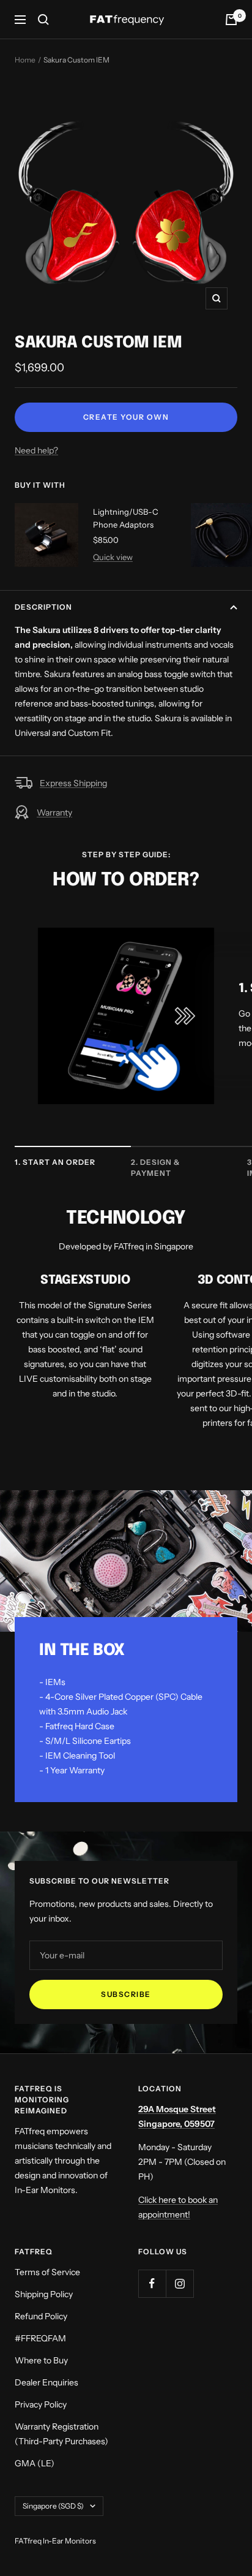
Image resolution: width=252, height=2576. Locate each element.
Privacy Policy (41, 2404)
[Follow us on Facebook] (152, 2283)
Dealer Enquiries (46, 2382)
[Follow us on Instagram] (180, 2283)
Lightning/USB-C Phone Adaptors (126, 518)
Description (43, 607)
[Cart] (231, 20)
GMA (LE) (35, 2463)
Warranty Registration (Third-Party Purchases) (61, 2434)
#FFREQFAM (40, 2338)
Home (25, 60)
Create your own (126, 417)
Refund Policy (41, 2316)
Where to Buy (41, 2360)
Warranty (54, 813)
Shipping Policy (44, 2294)
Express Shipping (73, 783)
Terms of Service (47, 2272)
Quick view (113, 557)
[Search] (43, 20)
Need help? (36, 450)
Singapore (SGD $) (53, 2506)
